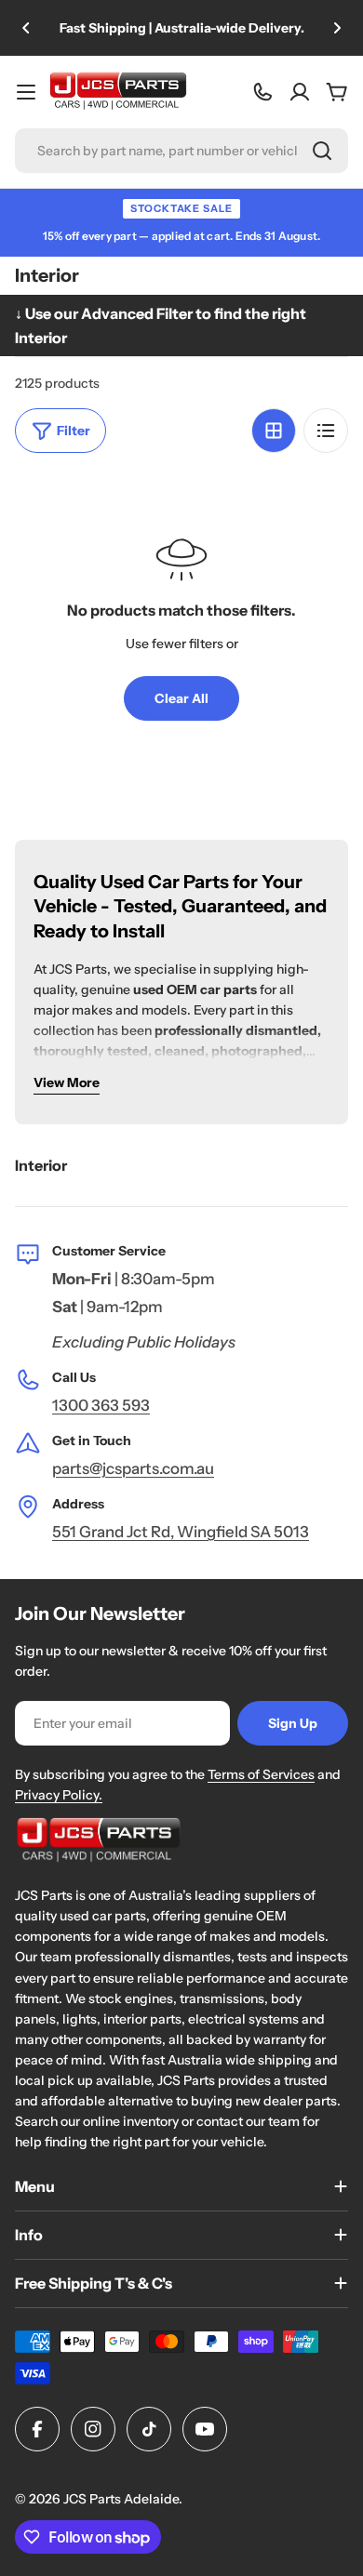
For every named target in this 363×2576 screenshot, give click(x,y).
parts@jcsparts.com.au (133, 1468)
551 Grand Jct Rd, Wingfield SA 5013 (181, 1532)
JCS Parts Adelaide (121, 2499)
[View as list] (326, 431)
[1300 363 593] (262, 92)
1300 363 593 (101, 1405)
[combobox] (181, 151)
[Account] (300, 92)
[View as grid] (274, 431)
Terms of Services (261, 1774)
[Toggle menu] (26, 92)
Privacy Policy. (59, 1795)
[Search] (322, 151)
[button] (26, 28)
